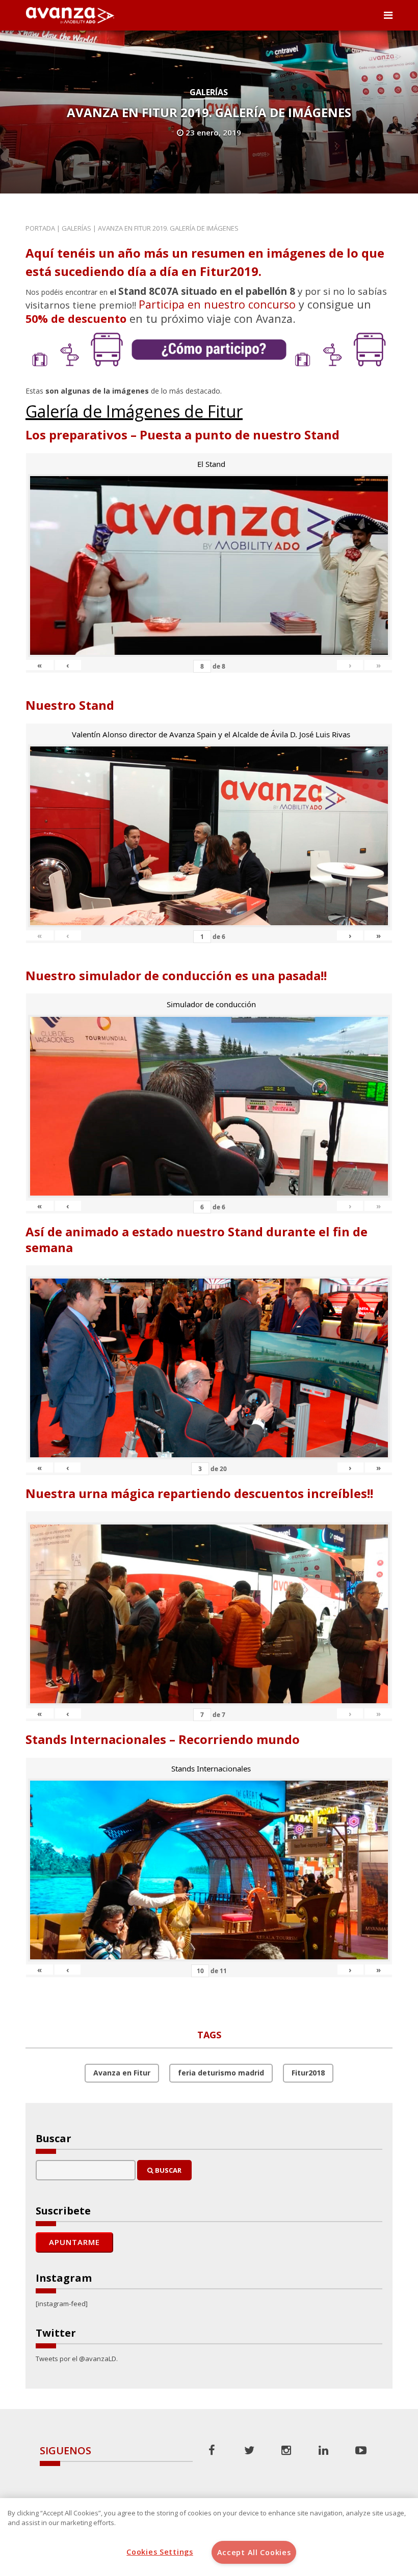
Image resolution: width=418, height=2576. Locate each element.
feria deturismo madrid (221, 2073)
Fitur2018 (308, 2073)
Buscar (167, 2170)
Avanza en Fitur (122, 2073)
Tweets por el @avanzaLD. (77, 2359)
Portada (40, 228)
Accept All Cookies (254, 2552)
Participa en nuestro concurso (217, 304)
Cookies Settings (160, 2552)
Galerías (209, 92)
